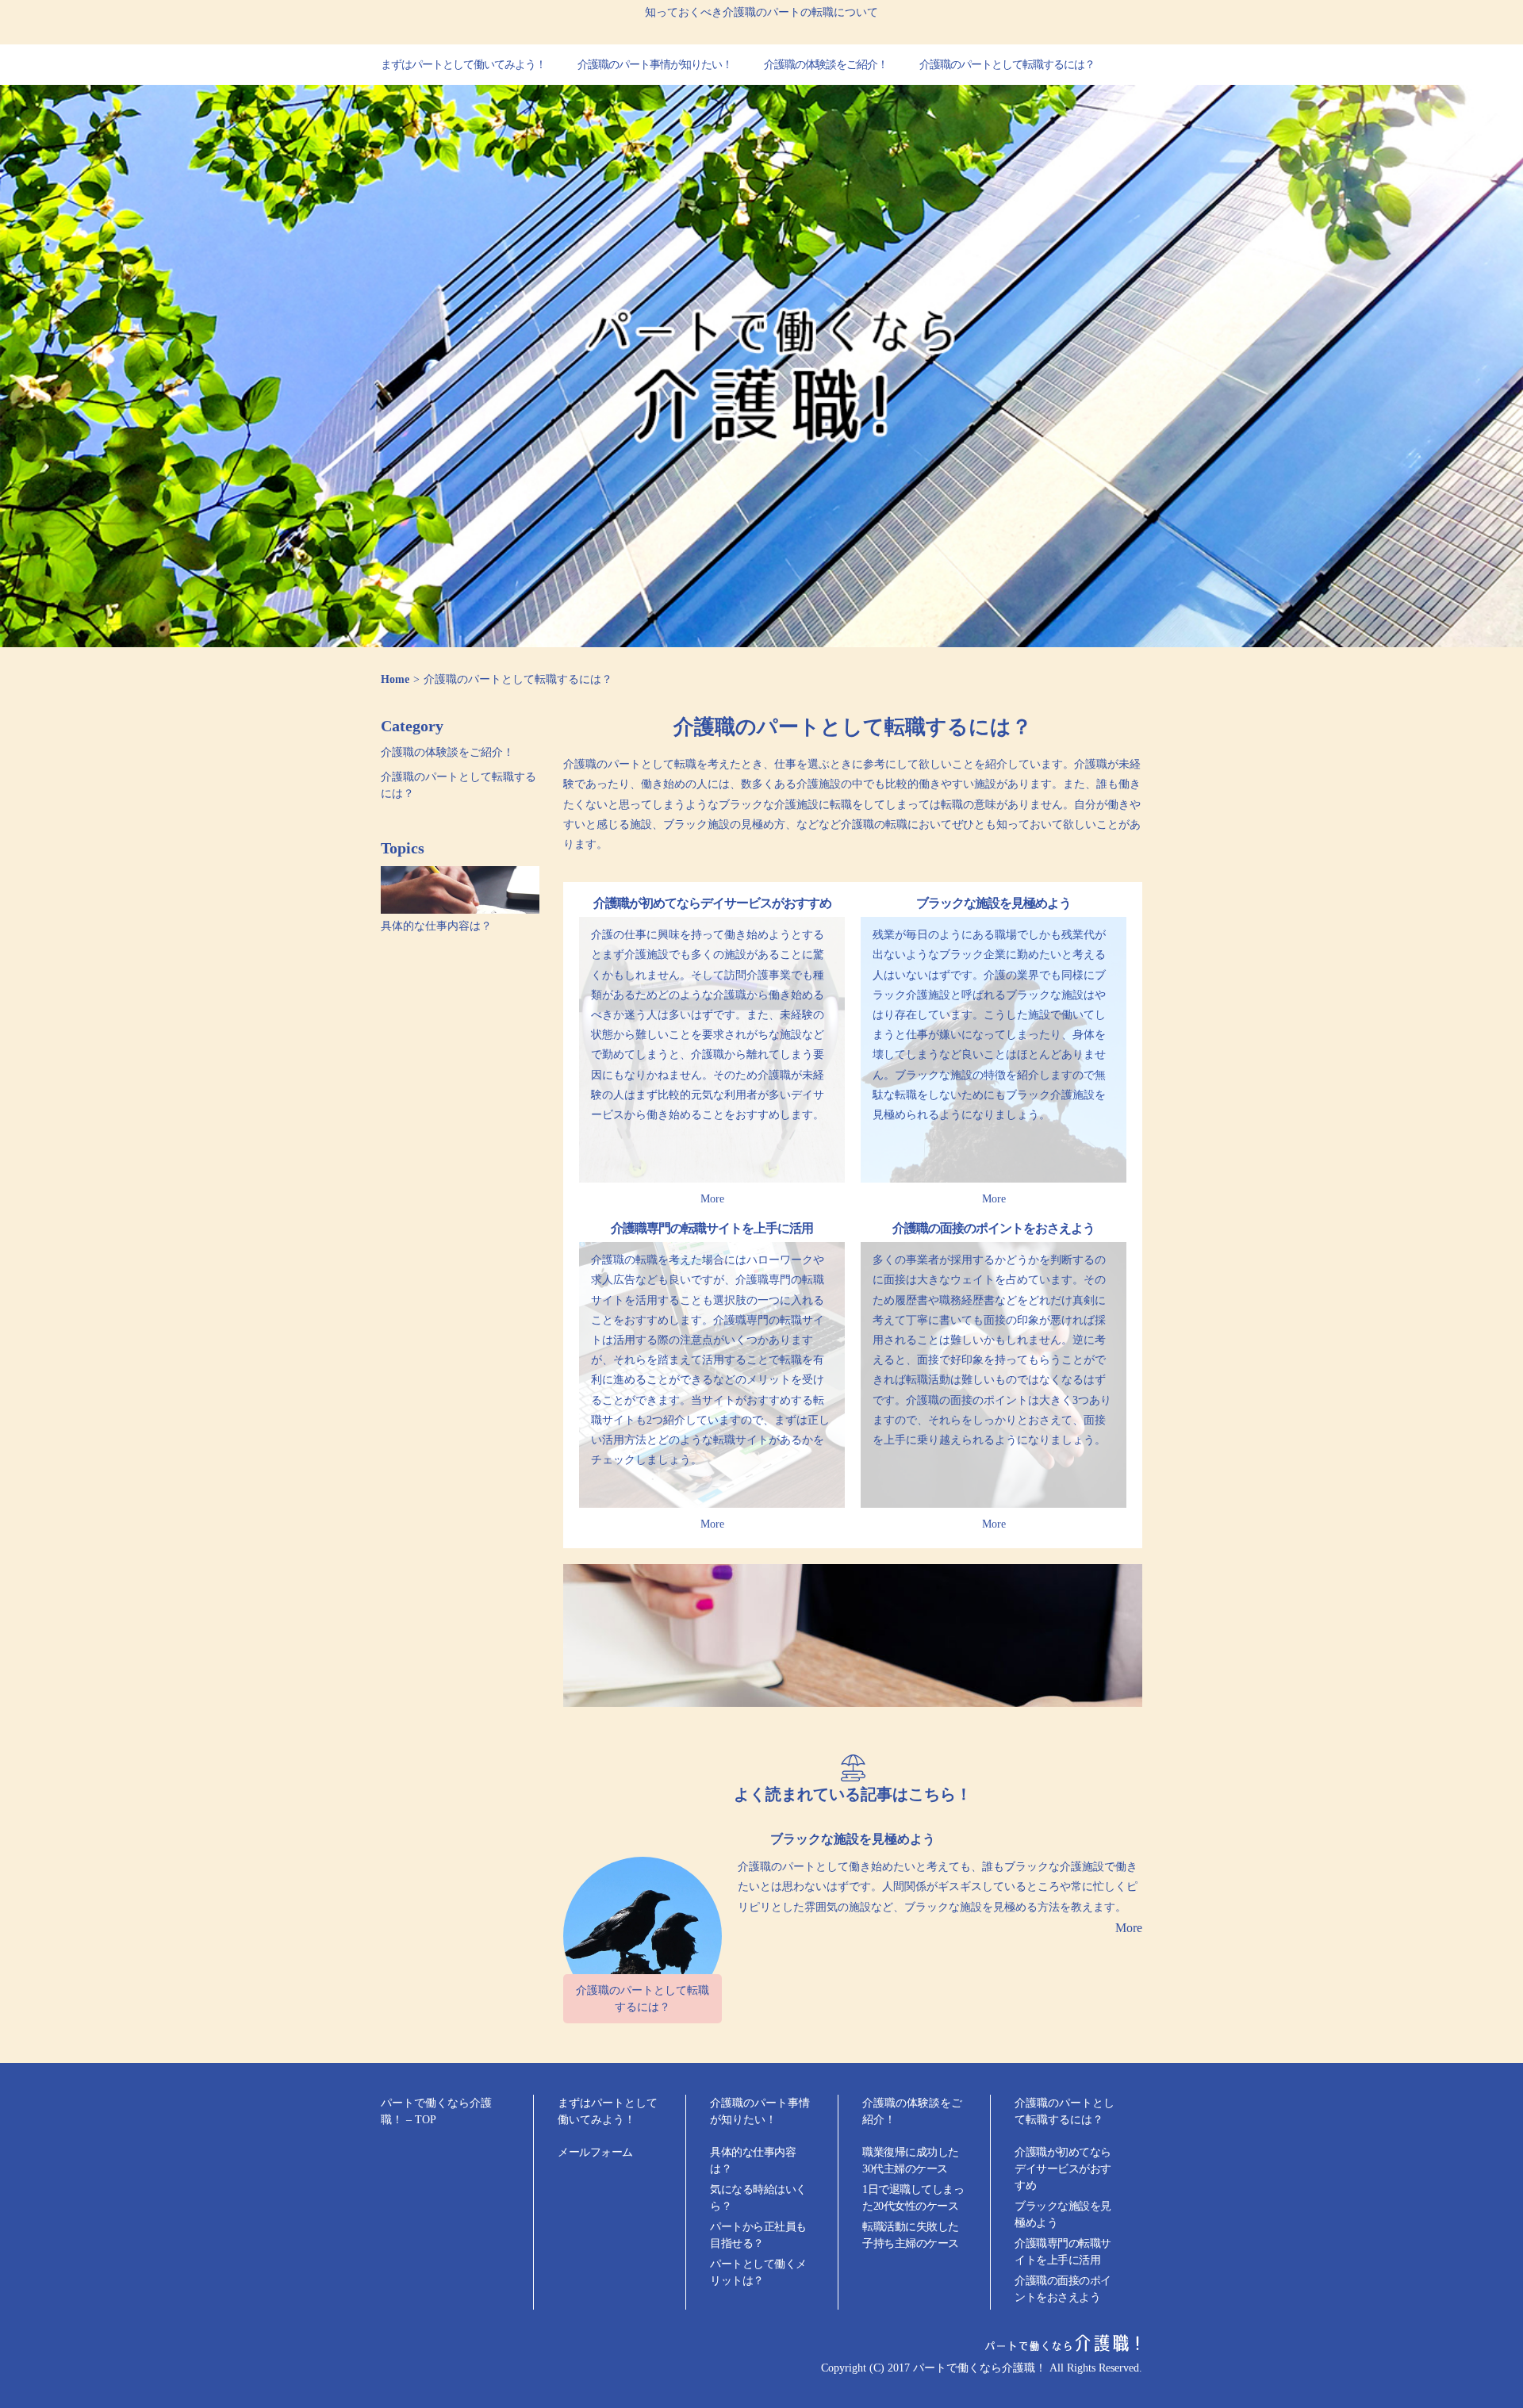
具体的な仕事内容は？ (436, 926)
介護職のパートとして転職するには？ (1007, 65)
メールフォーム (595, 2152)
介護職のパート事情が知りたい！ (655, 65)
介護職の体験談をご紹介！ (826, 65)
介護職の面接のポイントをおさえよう (994, 1228)
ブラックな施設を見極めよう (994, 903)
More (712, 1199)
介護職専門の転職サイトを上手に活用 (712, 1228)
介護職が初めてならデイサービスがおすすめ (712, 903)
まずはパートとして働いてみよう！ (463, 65)
